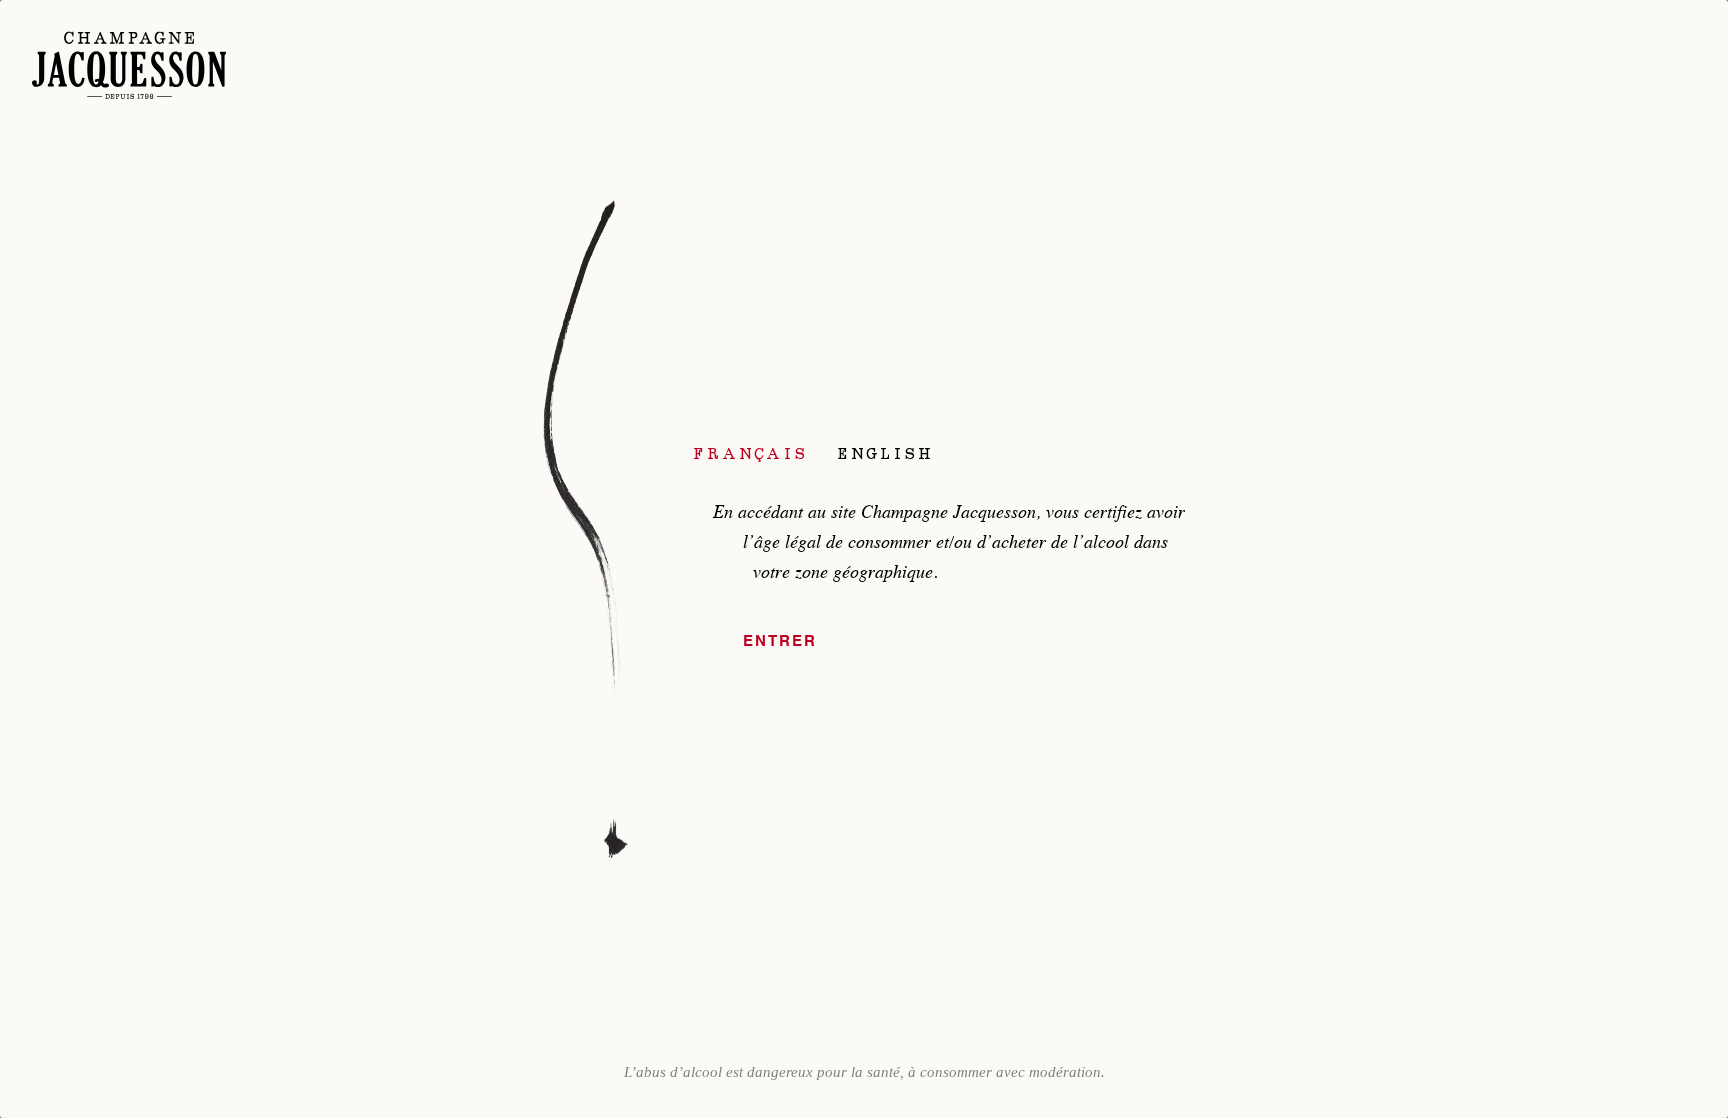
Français (750, 453)
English (886, 453)
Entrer (780, 641)
